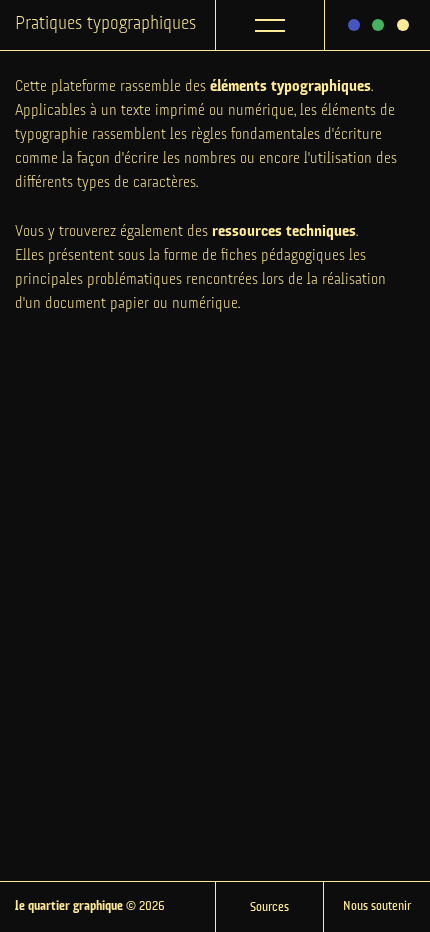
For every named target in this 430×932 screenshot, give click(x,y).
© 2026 (90, 906)
